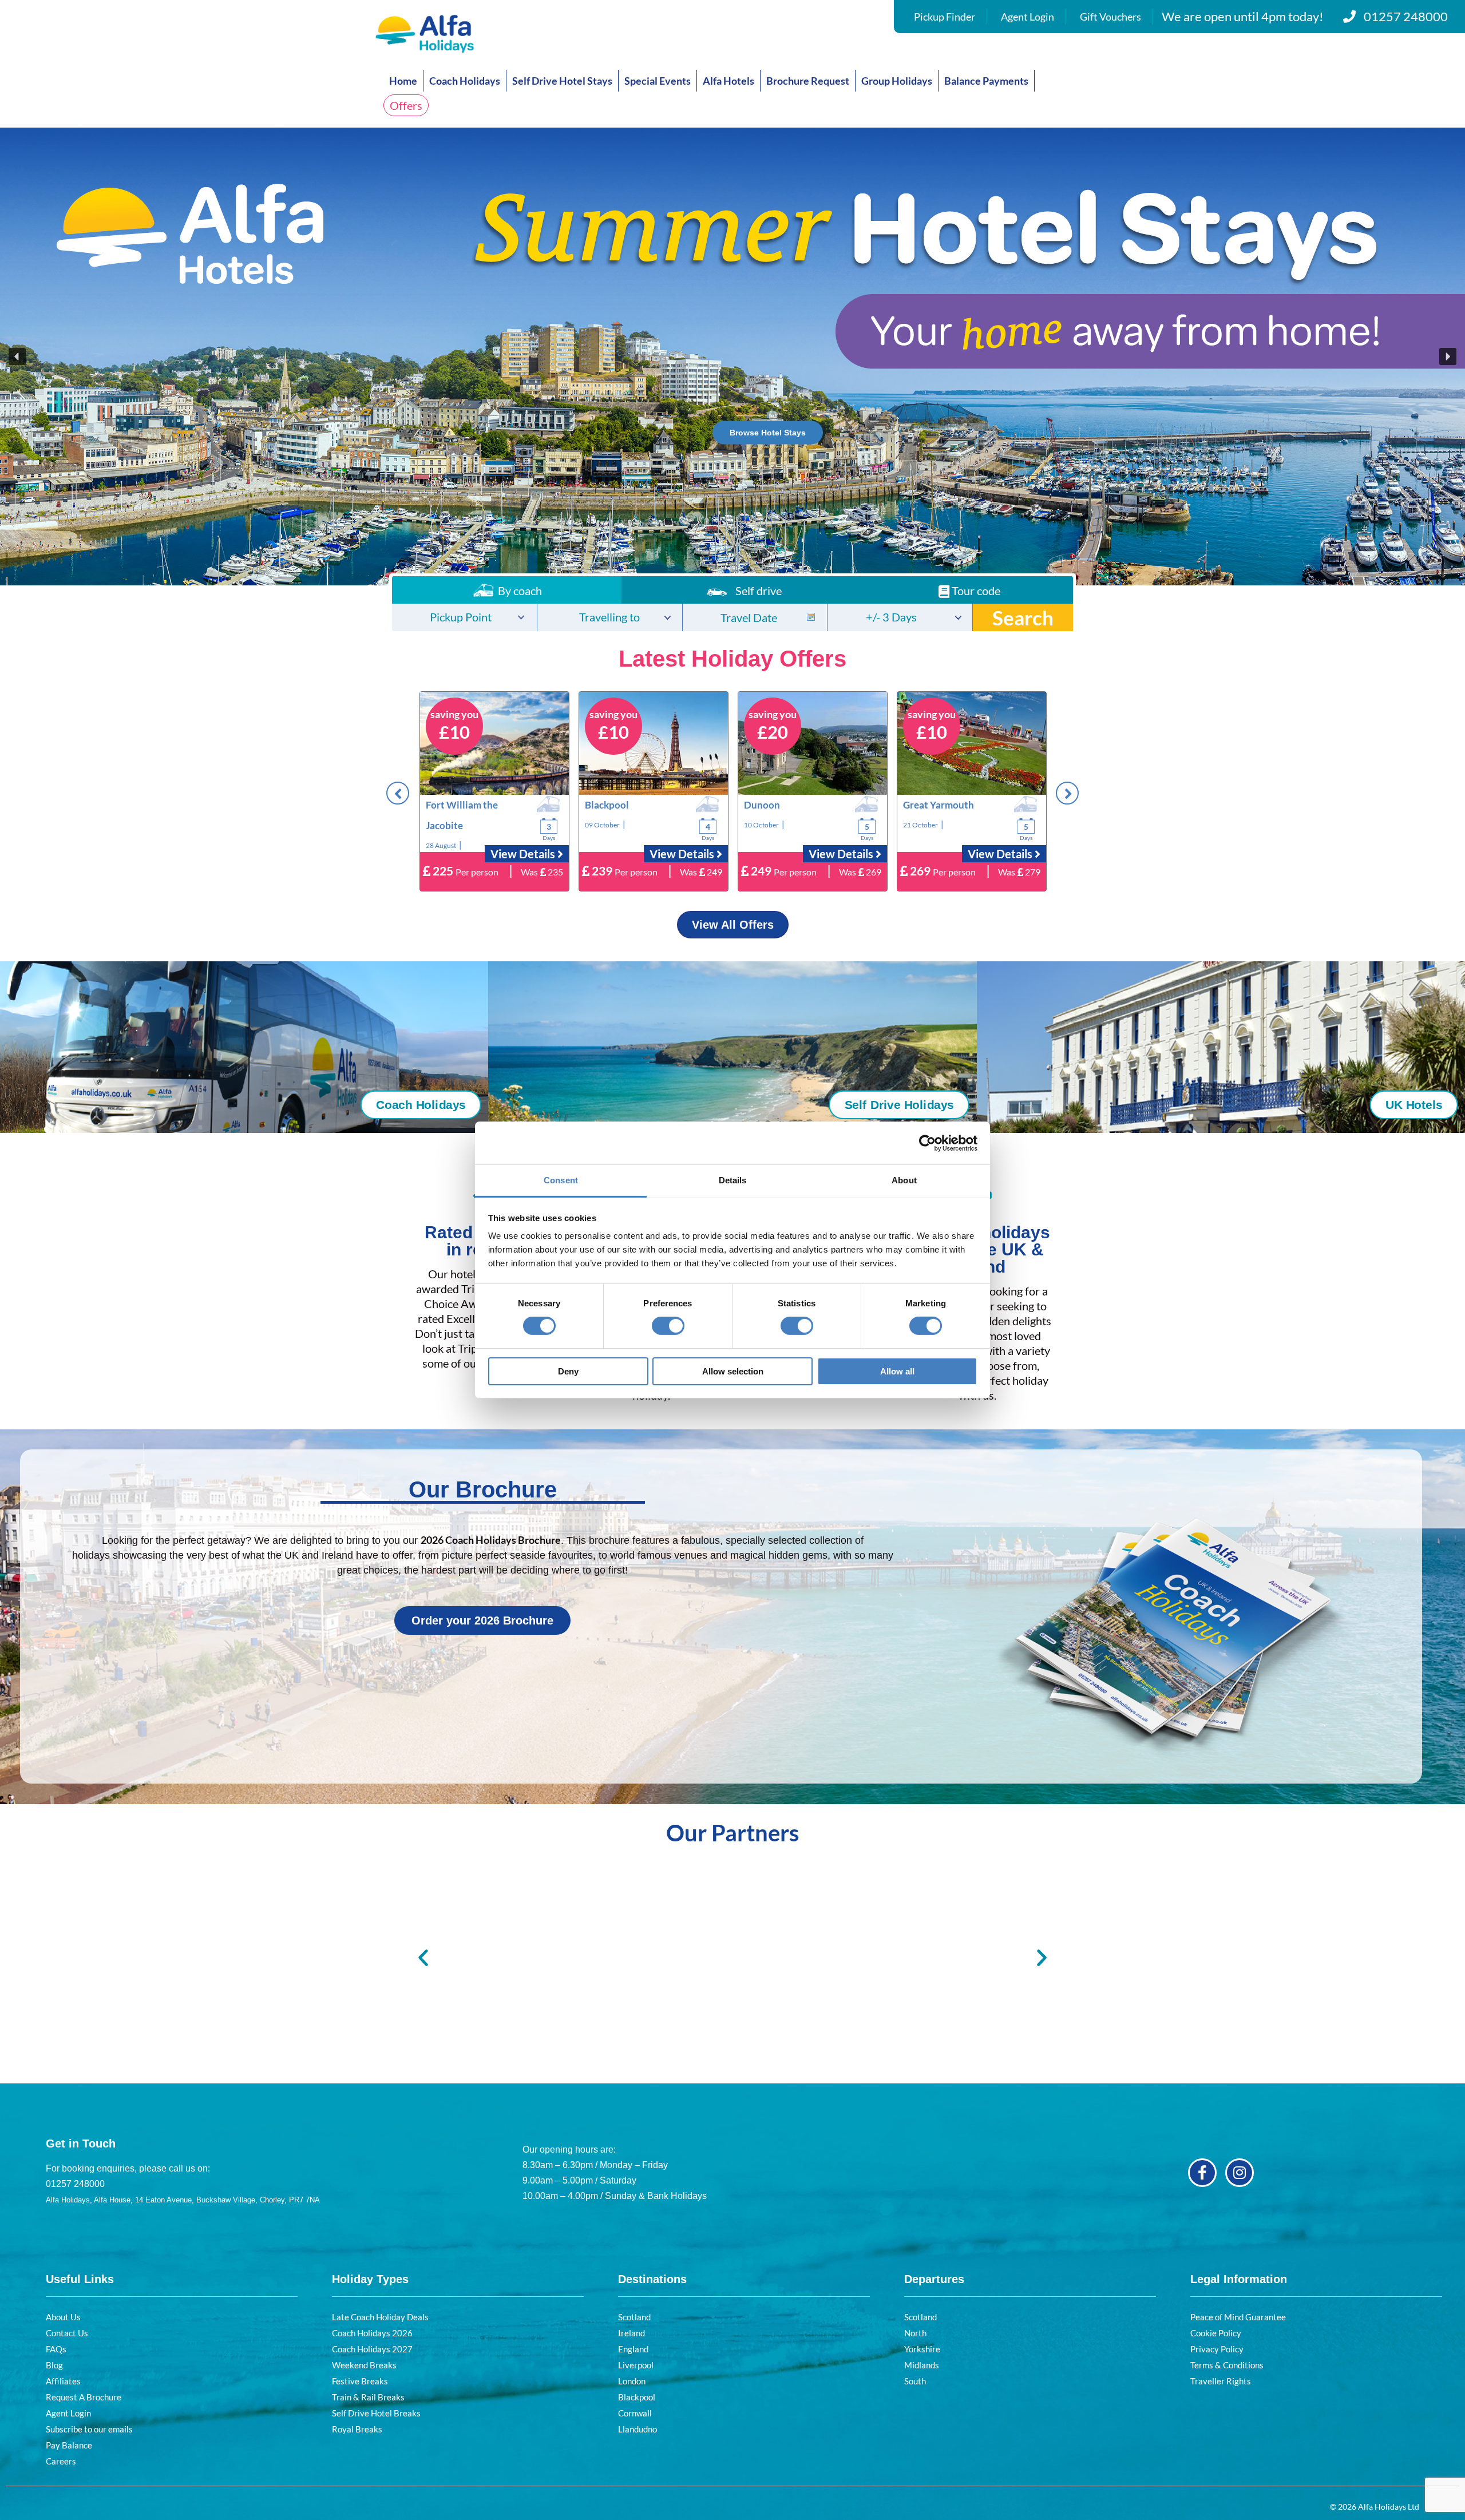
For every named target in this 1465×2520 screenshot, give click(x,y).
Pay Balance (69, 2445)
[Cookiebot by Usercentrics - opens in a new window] (927, 1143)
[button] (732, 356)
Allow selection (733, 1371)
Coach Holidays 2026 (372, 2333)
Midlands (922, 2365)
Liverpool (636, 2365)
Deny (568, 1371)
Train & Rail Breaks (368, 2397)
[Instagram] (1240, 2173)
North (915, 2333)
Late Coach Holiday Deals (380, 2317)
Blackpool (637, 2397)
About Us (63, 2317)
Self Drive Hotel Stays (562, 81)
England (633, 2349)
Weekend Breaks (364, 2365)
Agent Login (1028, 17)
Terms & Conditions (1227, 2365)
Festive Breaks (360, 2381)
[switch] (668, 1326)
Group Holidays (897, 81)
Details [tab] (733, 1180)
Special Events (658, 81)
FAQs (56, 2349)
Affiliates (63, 2381)
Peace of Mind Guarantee (1238, 2317)
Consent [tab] (561, 1180)
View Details (524, 854)
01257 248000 (1406, 16)
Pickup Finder (945, 17)
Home (403, 81)
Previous (398, 793)
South (915, 2381)
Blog (54, 2365)
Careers (61, 2461)
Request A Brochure (84, 2397)
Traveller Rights (1221, 2381)
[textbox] (464, 618)
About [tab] (904, 1180)
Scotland (634, 2317)
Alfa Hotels (728, 81)
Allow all (897, 1371)
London (632, 2381)
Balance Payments (986, 81)
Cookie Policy (1216, 2333)
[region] (732, 356)
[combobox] (464, 617)
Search (1023, 617)
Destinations (652, 2279)
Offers (406, 105)
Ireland (631, 2333)
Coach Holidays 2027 (372, 2349)
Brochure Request (808, 81)
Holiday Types (370, 2279)
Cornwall (635, 2413)
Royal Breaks (357, 2429)
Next (1067, 793)
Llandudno (638, 2429)
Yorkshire (922, 2349)
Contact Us (67, 2333)
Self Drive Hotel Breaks (376, 2413)
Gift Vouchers (1110, 17)
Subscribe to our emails (89, 2429)
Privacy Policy (1217, 2349)
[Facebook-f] (1202, 2173)
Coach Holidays (465, 81)
